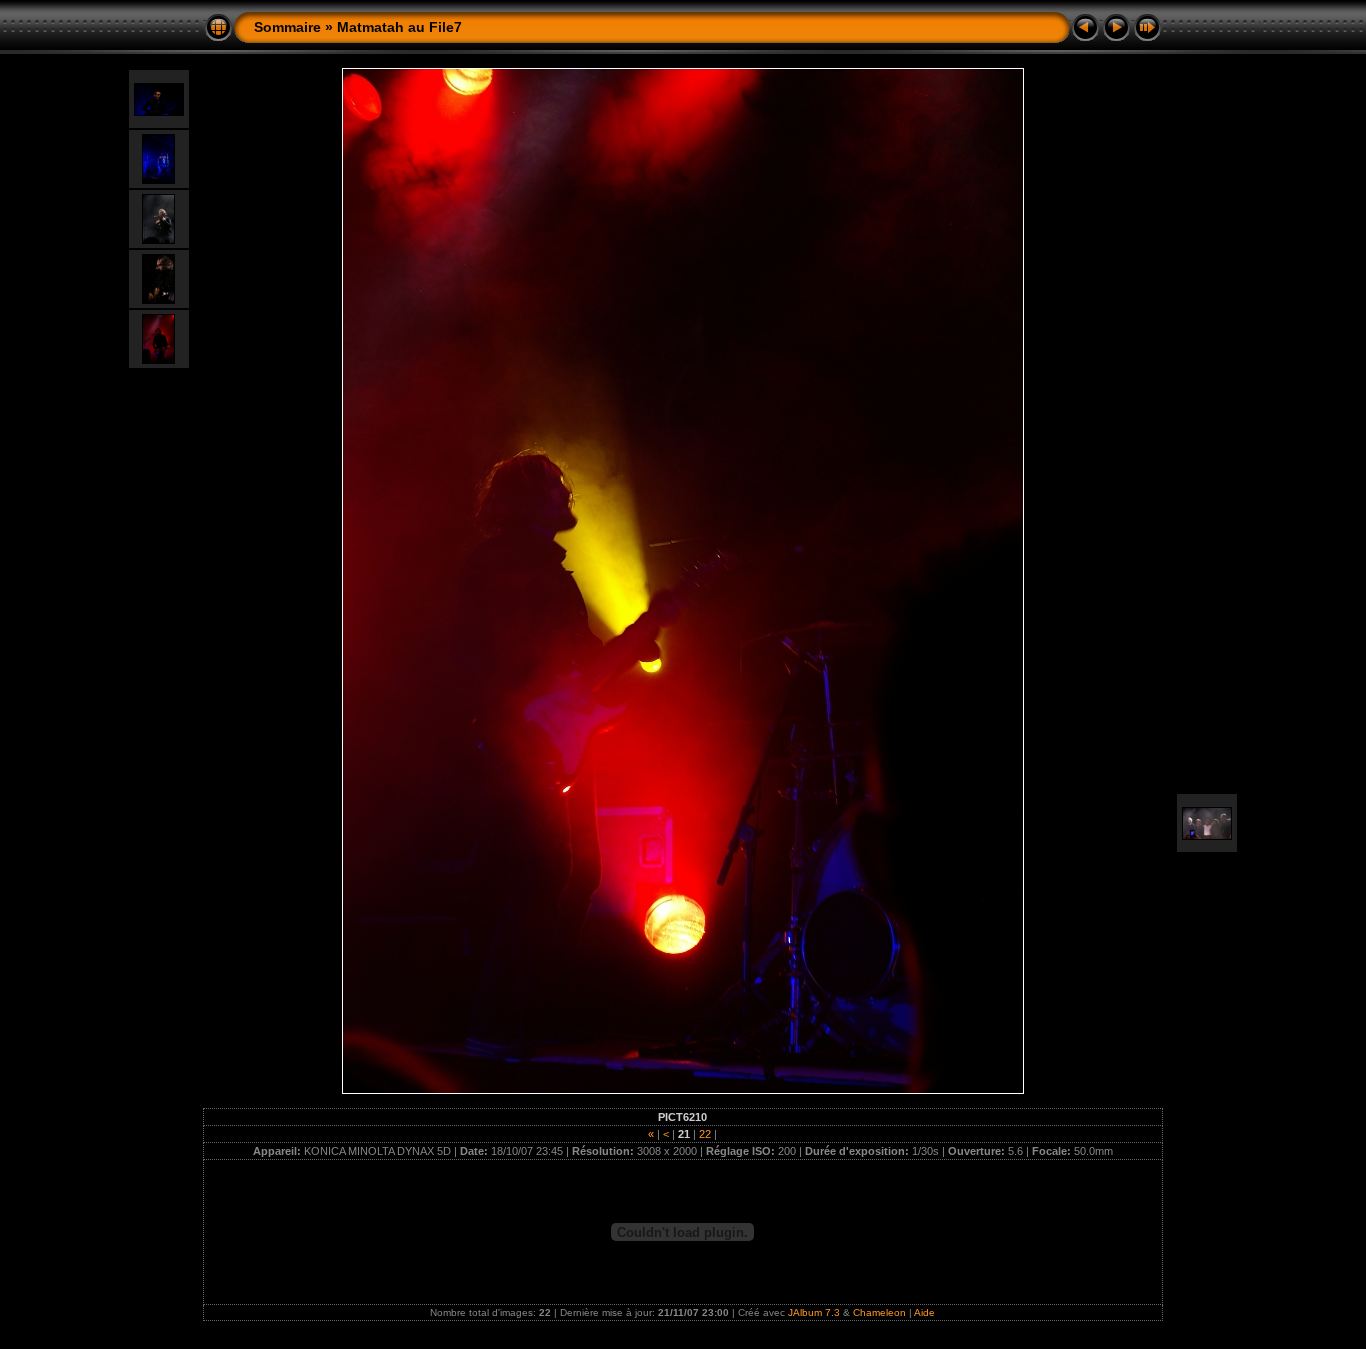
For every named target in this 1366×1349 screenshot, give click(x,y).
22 (705, 1134)
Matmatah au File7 (399, 27)
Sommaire (287, 27)
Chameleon (879, 1312)
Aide (924, 1312)
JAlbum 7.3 (814, 1312)
